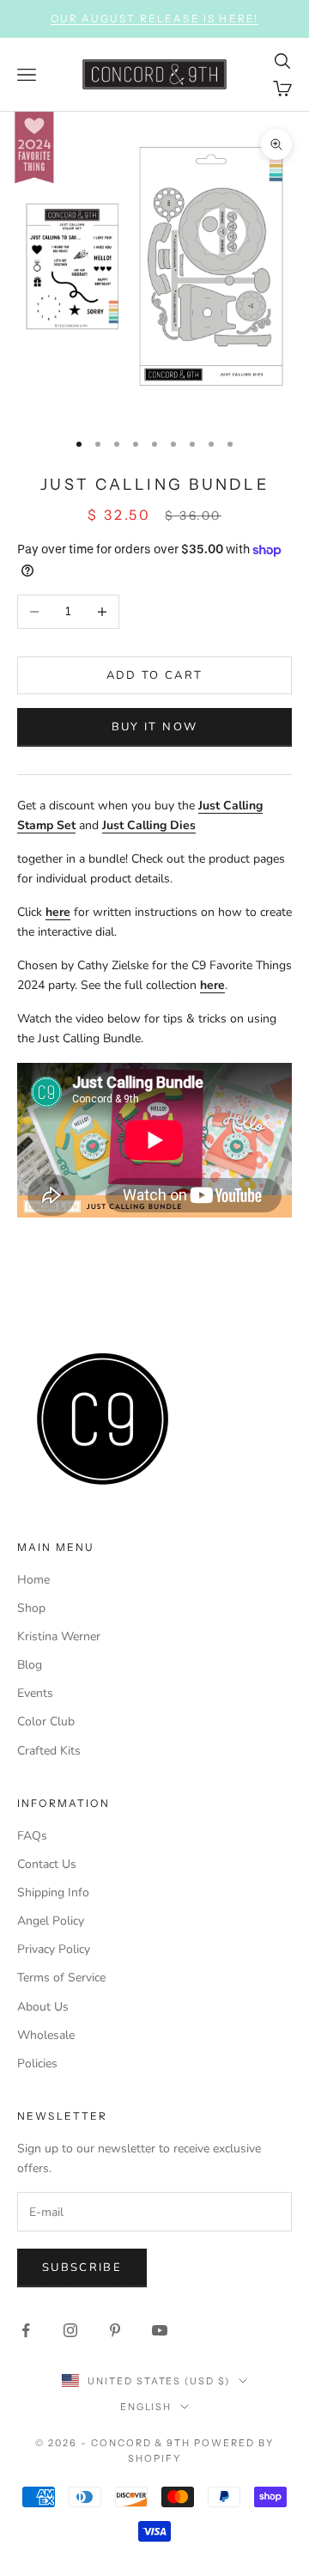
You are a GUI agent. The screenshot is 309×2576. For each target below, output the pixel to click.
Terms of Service (61, 1978)
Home (33, 1580)
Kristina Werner (59, 1636)
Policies (37, 2063)
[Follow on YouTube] (160, 2330)
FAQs (32, 1836)
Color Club (46, 1721)
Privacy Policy (54, 1949)
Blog (30, 1665)
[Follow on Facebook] (26, 2330)
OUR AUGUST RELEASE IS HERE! (154, 18)
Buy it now (154, 727)
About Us (43, 2007)
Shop (31, 1608)
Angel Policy (51, 1921)
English (146, 2407)
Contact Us (47, 1864)
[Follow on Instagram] (70, 2330)
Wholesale (46, 2035)
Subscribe (82, 2268)
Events (35, 1693)
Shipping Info (53, 1892)
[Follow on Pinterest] (115, 2330)
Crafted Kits (49, 1751)
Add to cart (155, 675)
